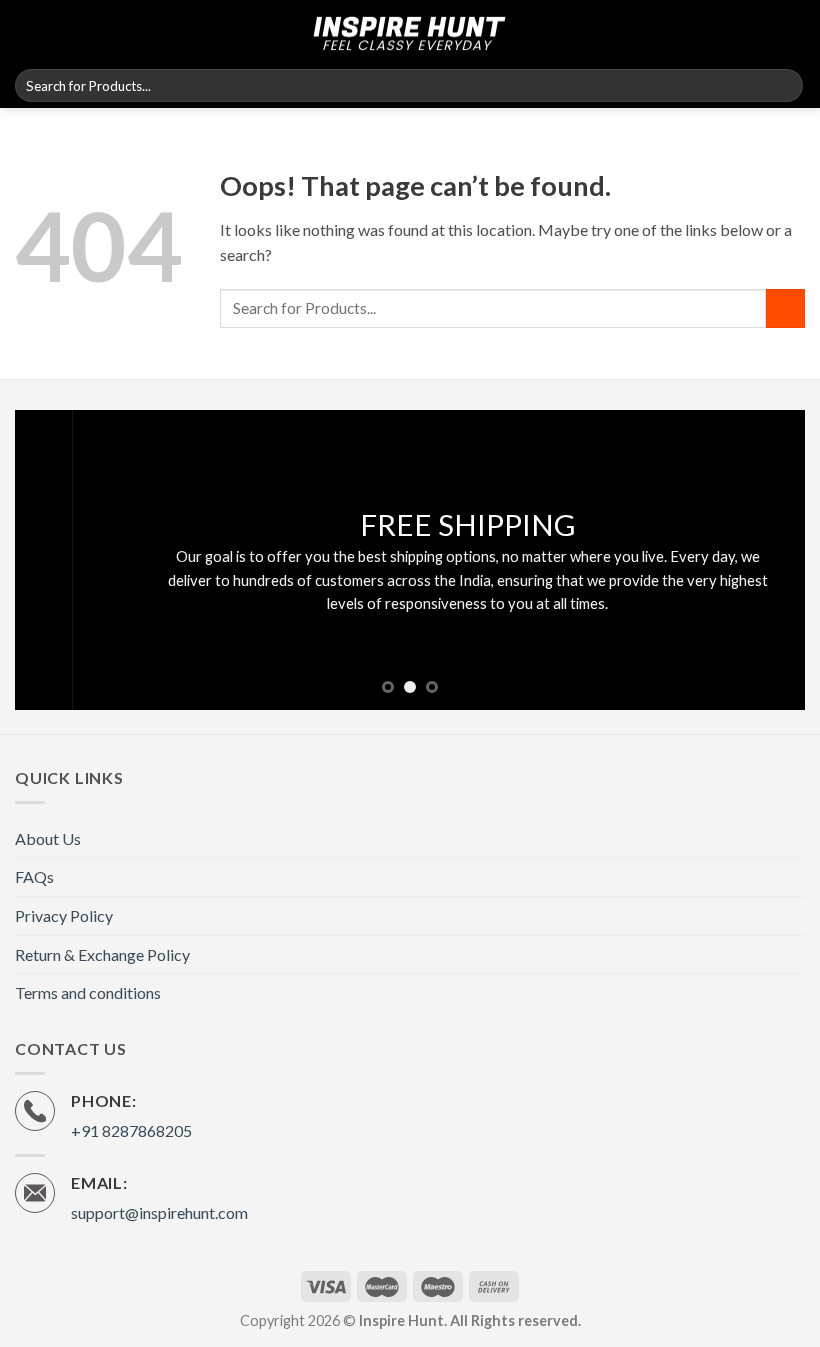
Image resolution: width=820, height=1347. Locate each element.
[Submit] (784, 86)
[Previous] (56, 560)
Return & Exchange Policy (102, 954)
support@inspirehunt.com (159, 1212)
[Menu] (27, 31)
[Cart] (795, 32)
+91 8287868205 (131, 1130)
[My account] (63, 32)
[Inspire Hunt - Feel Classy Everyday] (410, 32)
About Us (48, 838)
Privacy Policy (64, 915)
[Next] (764, 560)
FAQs (34, 876)
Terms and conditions (88, 992)
